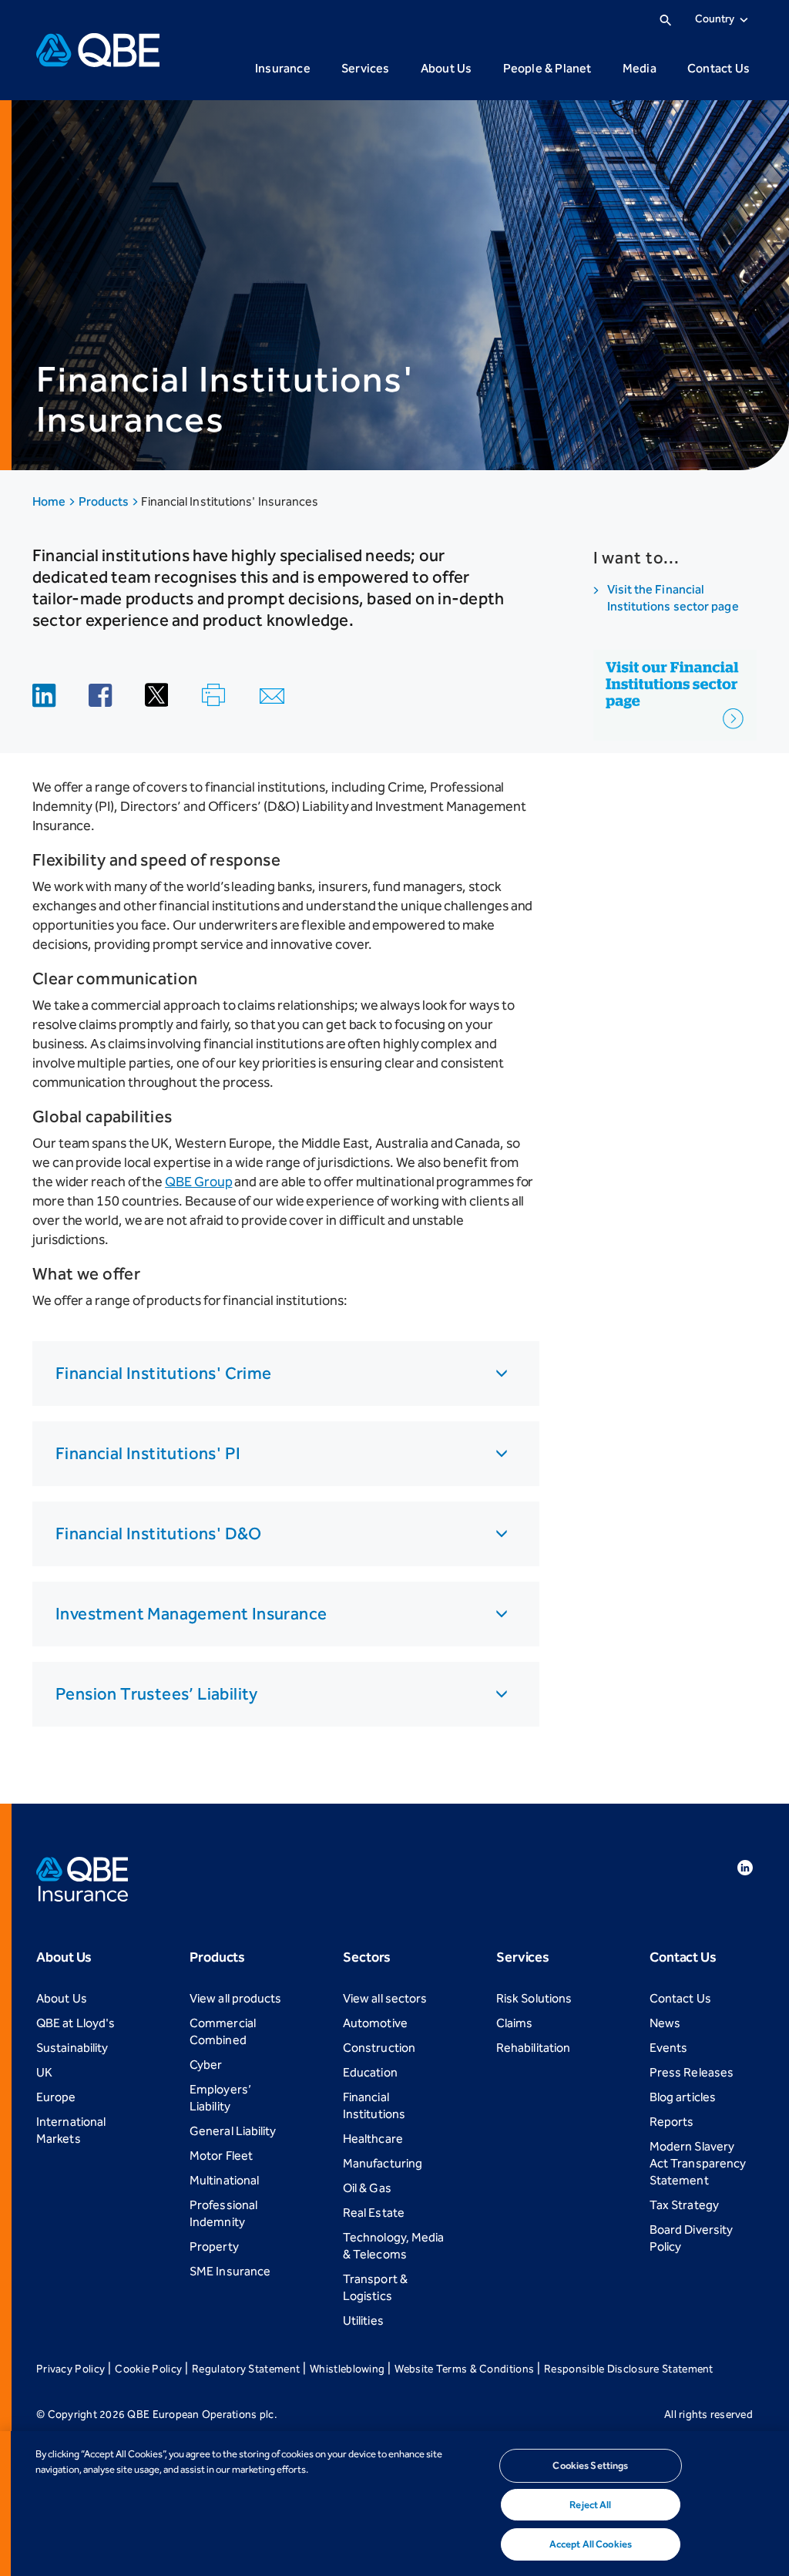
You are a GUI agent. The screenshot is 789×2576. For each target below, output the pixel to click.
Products (105, 501)
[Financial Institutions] (675, 688)
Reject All (590, 2505)
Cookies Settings (590, 2465)
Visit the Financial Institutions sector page (673, 598)
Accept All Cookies (591, 2544)
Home (50, 501)
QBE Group (198, 1182)
